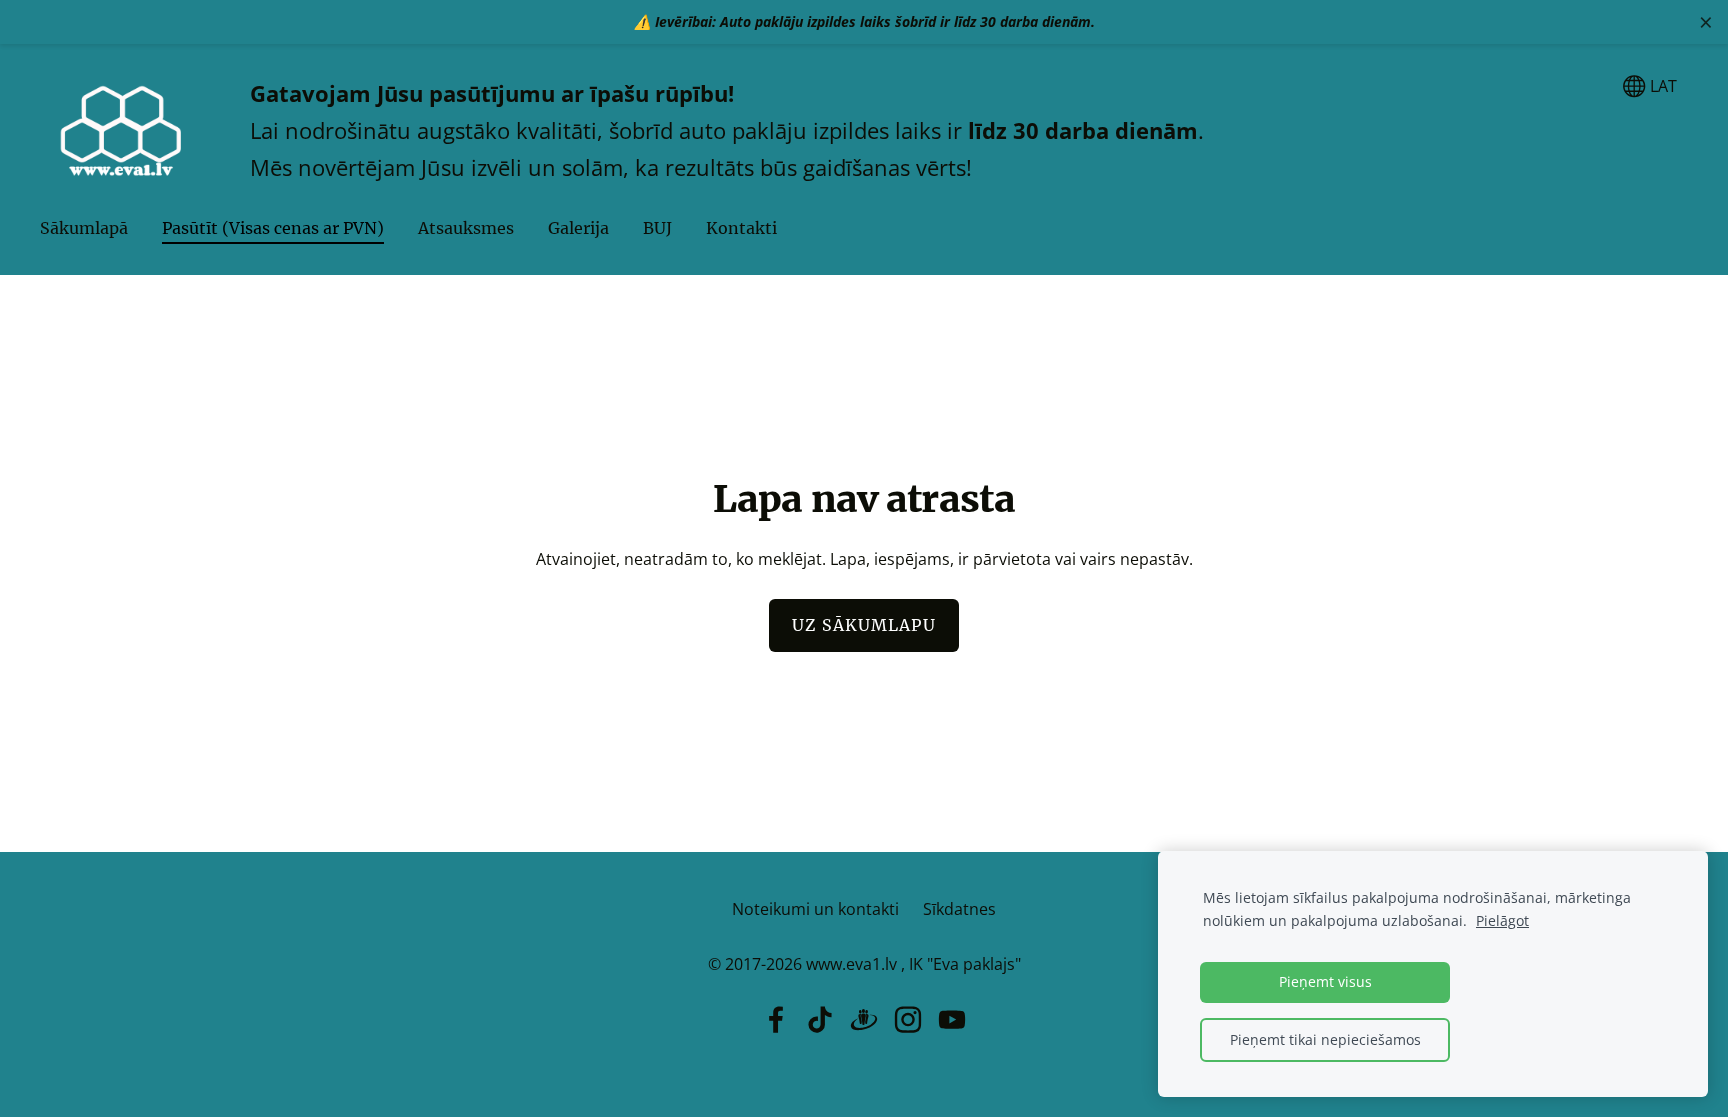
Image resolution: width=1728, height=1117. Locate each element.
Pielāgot (1502, 920)
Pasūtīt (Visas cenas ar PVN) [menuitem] (273, 228)
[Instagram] (908, 1019)
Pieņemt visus (1325, 981)
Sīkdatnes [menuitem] (959, 909)
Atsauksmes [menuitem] (466, 228)
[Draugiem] (864, 1019)
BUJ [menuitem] (657, 228)
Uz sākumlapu (863, 625)
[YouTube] (952, 1019)
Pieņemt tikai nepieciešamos (1325, 1039)
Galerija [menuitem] (578, 228)
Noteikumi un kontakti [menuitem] (815, 909)
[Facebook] (776, 1019)
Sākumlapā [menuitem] (84, 228)
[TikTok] (820, 1019)
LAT (1661, 86)
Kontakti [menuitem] (741, 228)
